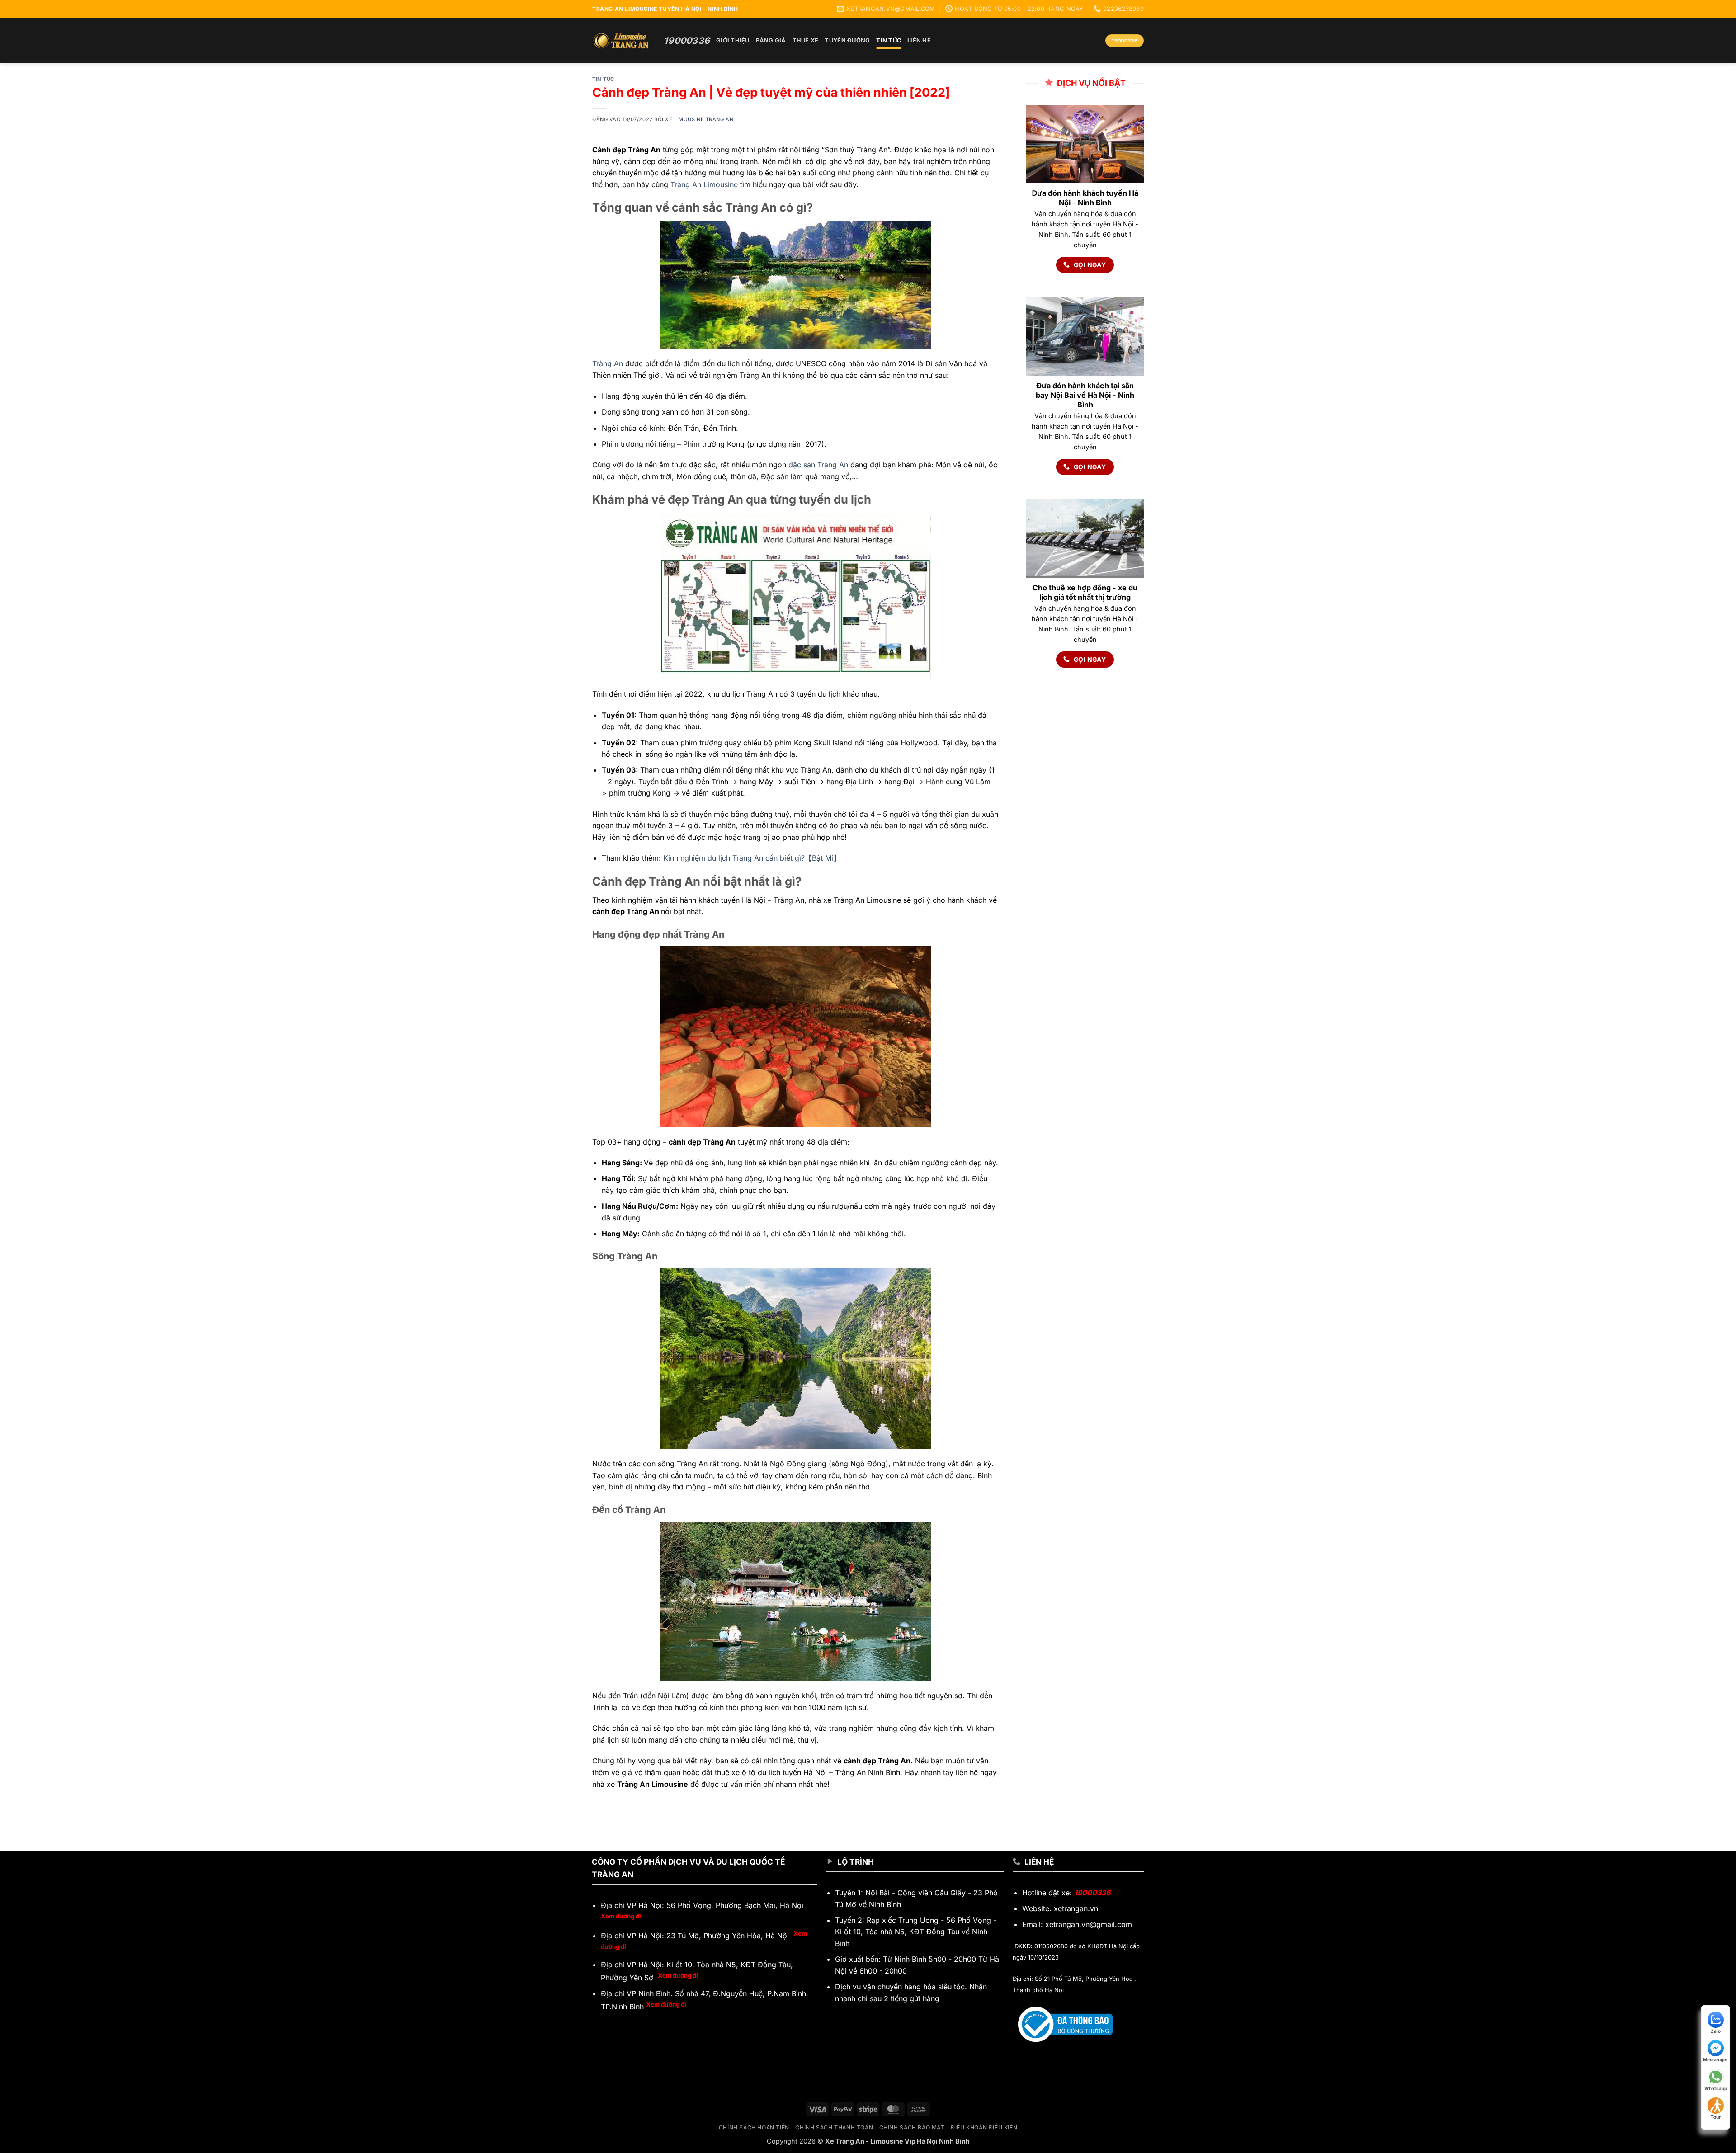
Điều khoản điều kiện (984, 2127)
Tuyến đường (847, 40)
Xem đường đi (621, 1916)
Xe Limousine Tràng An (699, 119)
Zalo (1716, 2031)
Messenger (1715, 2059)
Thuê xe (806, 40)
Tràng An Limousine (704, 184)
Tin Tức (889, 40)
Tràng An (608, 363)
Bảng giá (771, 40)
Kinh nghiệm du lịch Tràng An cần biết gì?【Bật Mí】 (752, 858)
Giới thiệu (733, 40)
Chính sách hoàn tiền (754, 2127)
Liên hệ (919, 40)
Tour (1716, 2117)
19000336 (1092, 1893)
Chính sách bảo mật (912, 2127)
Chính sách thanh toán (834, 2127)
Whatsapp (1716, 2088)
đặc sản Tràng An (818, 465)
